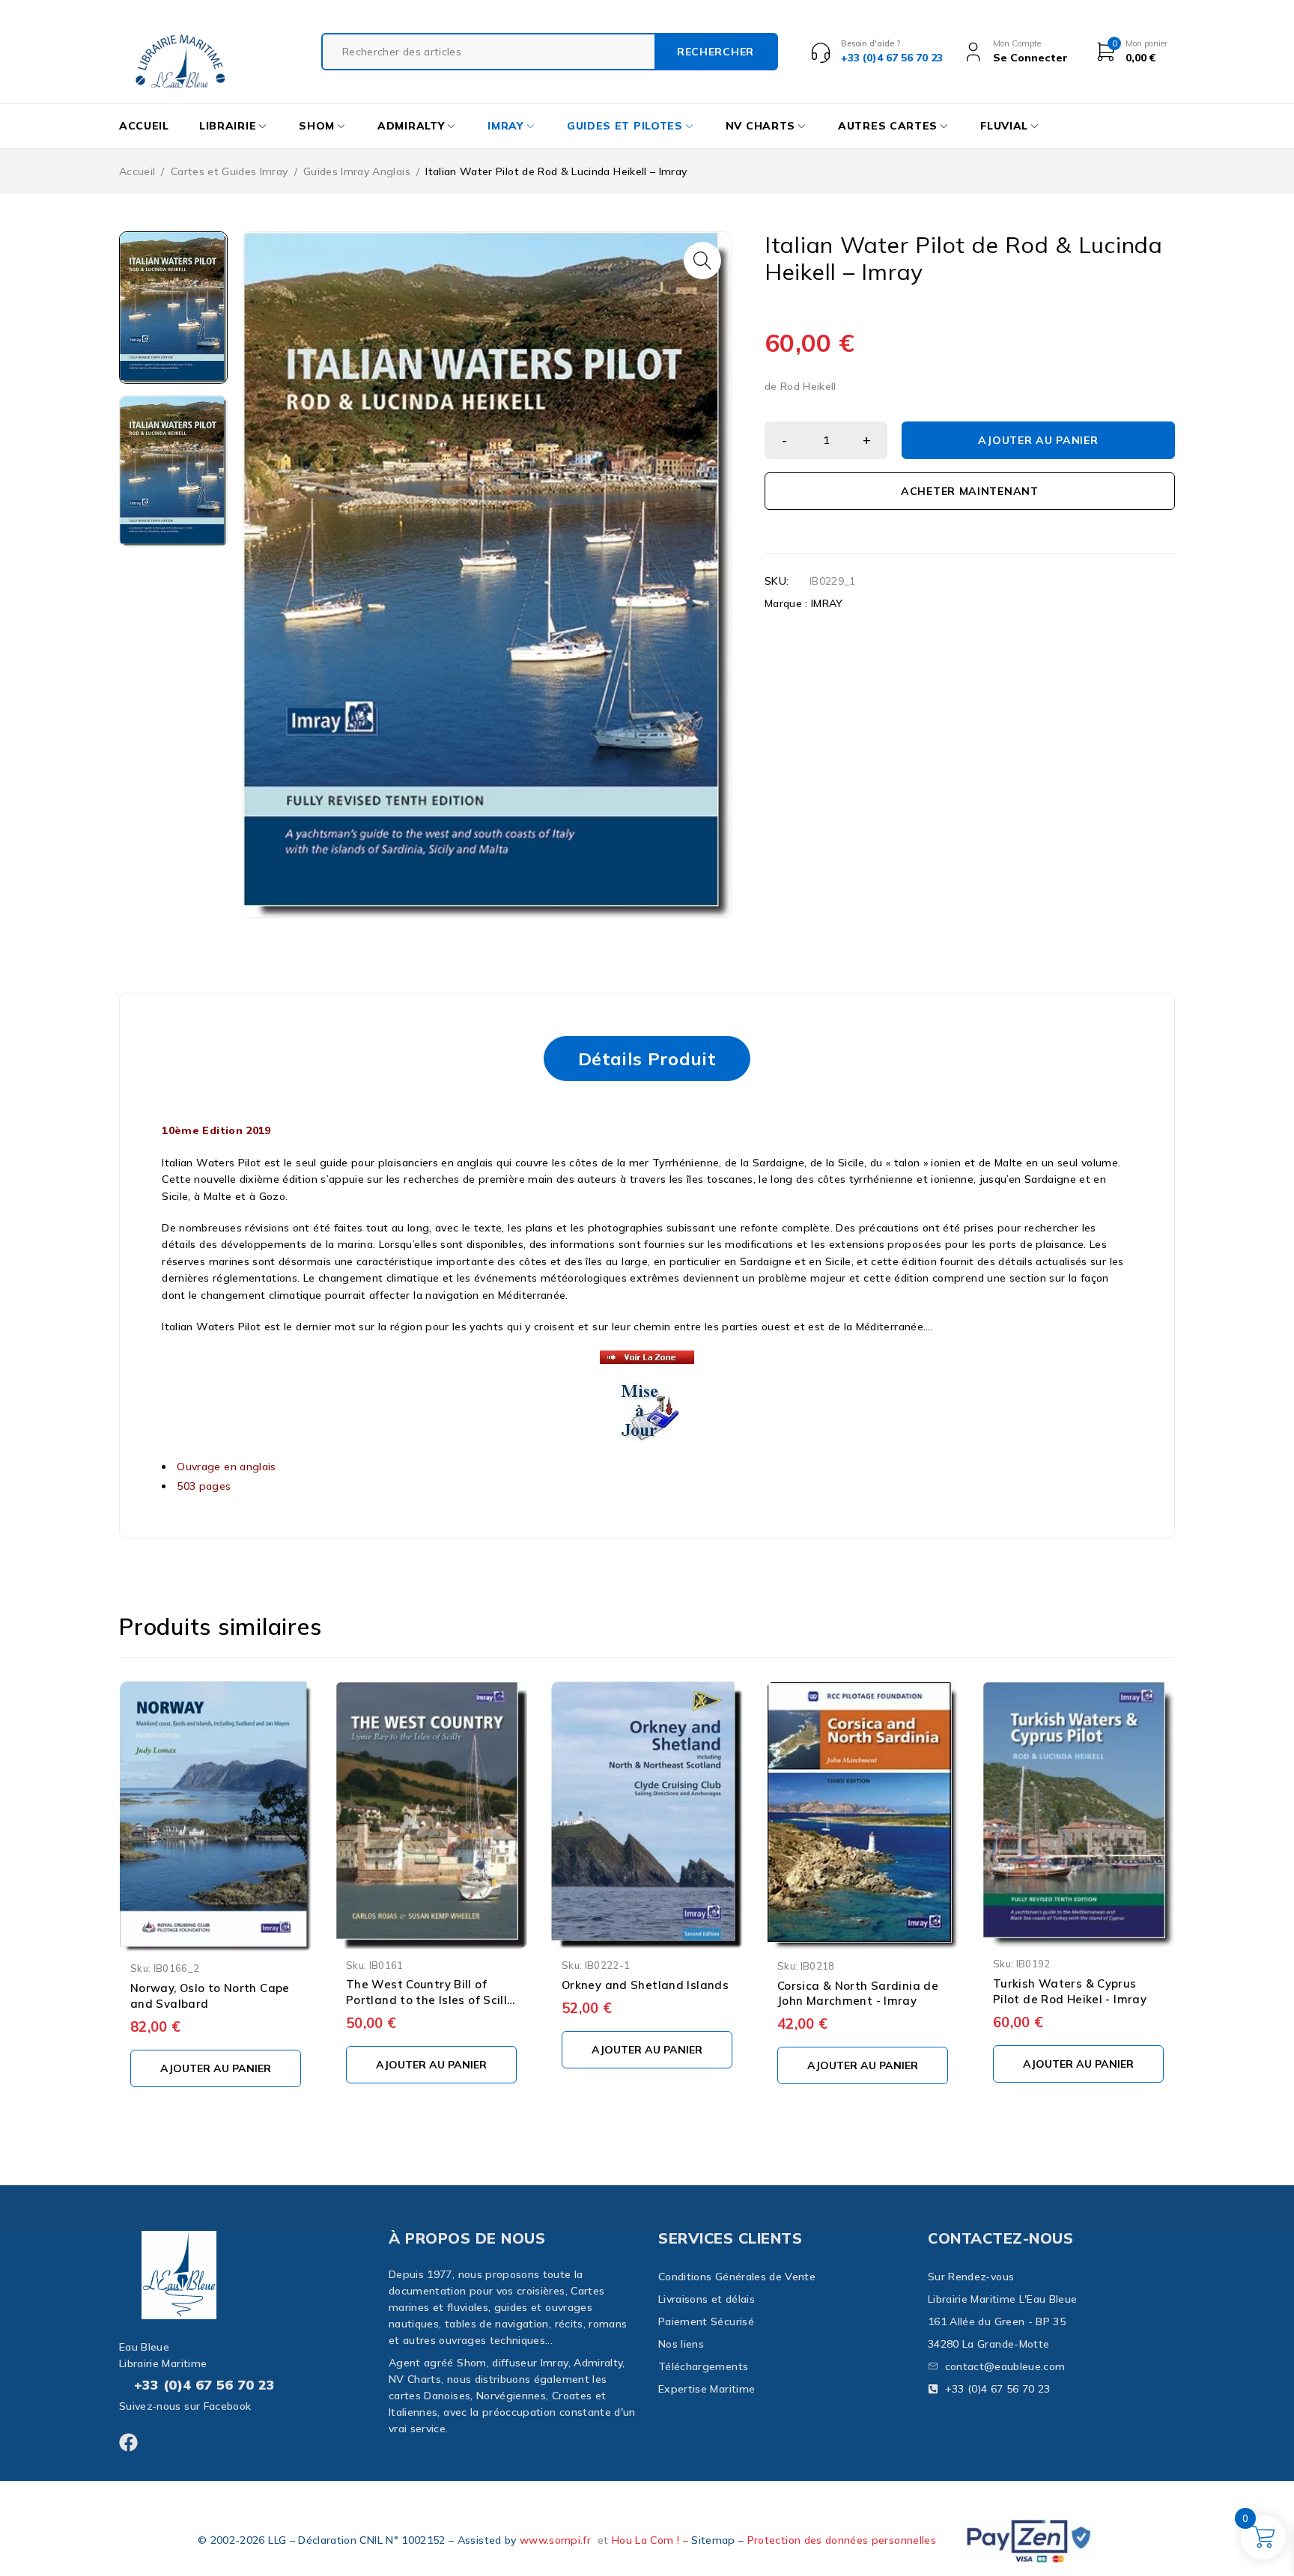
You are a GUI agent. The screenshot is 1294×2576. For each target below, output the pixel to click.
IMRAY (827, 603)
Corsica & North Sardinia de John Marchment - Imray (858, 1994)
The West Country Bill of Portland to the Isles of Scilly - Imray (430, 2000)
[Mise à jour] (648, 1390)
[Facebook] (128, 2442)
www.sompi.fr (555, 2540)
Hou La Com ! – (651, 2540)
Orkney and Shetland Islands (645, 1985)
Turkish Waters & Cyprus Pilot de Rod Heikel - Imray (1070, 1991)
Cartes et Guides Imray (230, 171)
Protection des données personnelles (842, 2540)
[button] (702, 261)
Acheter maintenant (970, 491)
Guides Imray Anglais (357, 171)
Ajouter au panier (1038, 440)
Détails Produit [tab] (647, 1059)
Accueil (137, 171)
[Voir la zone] (647, 1359)
